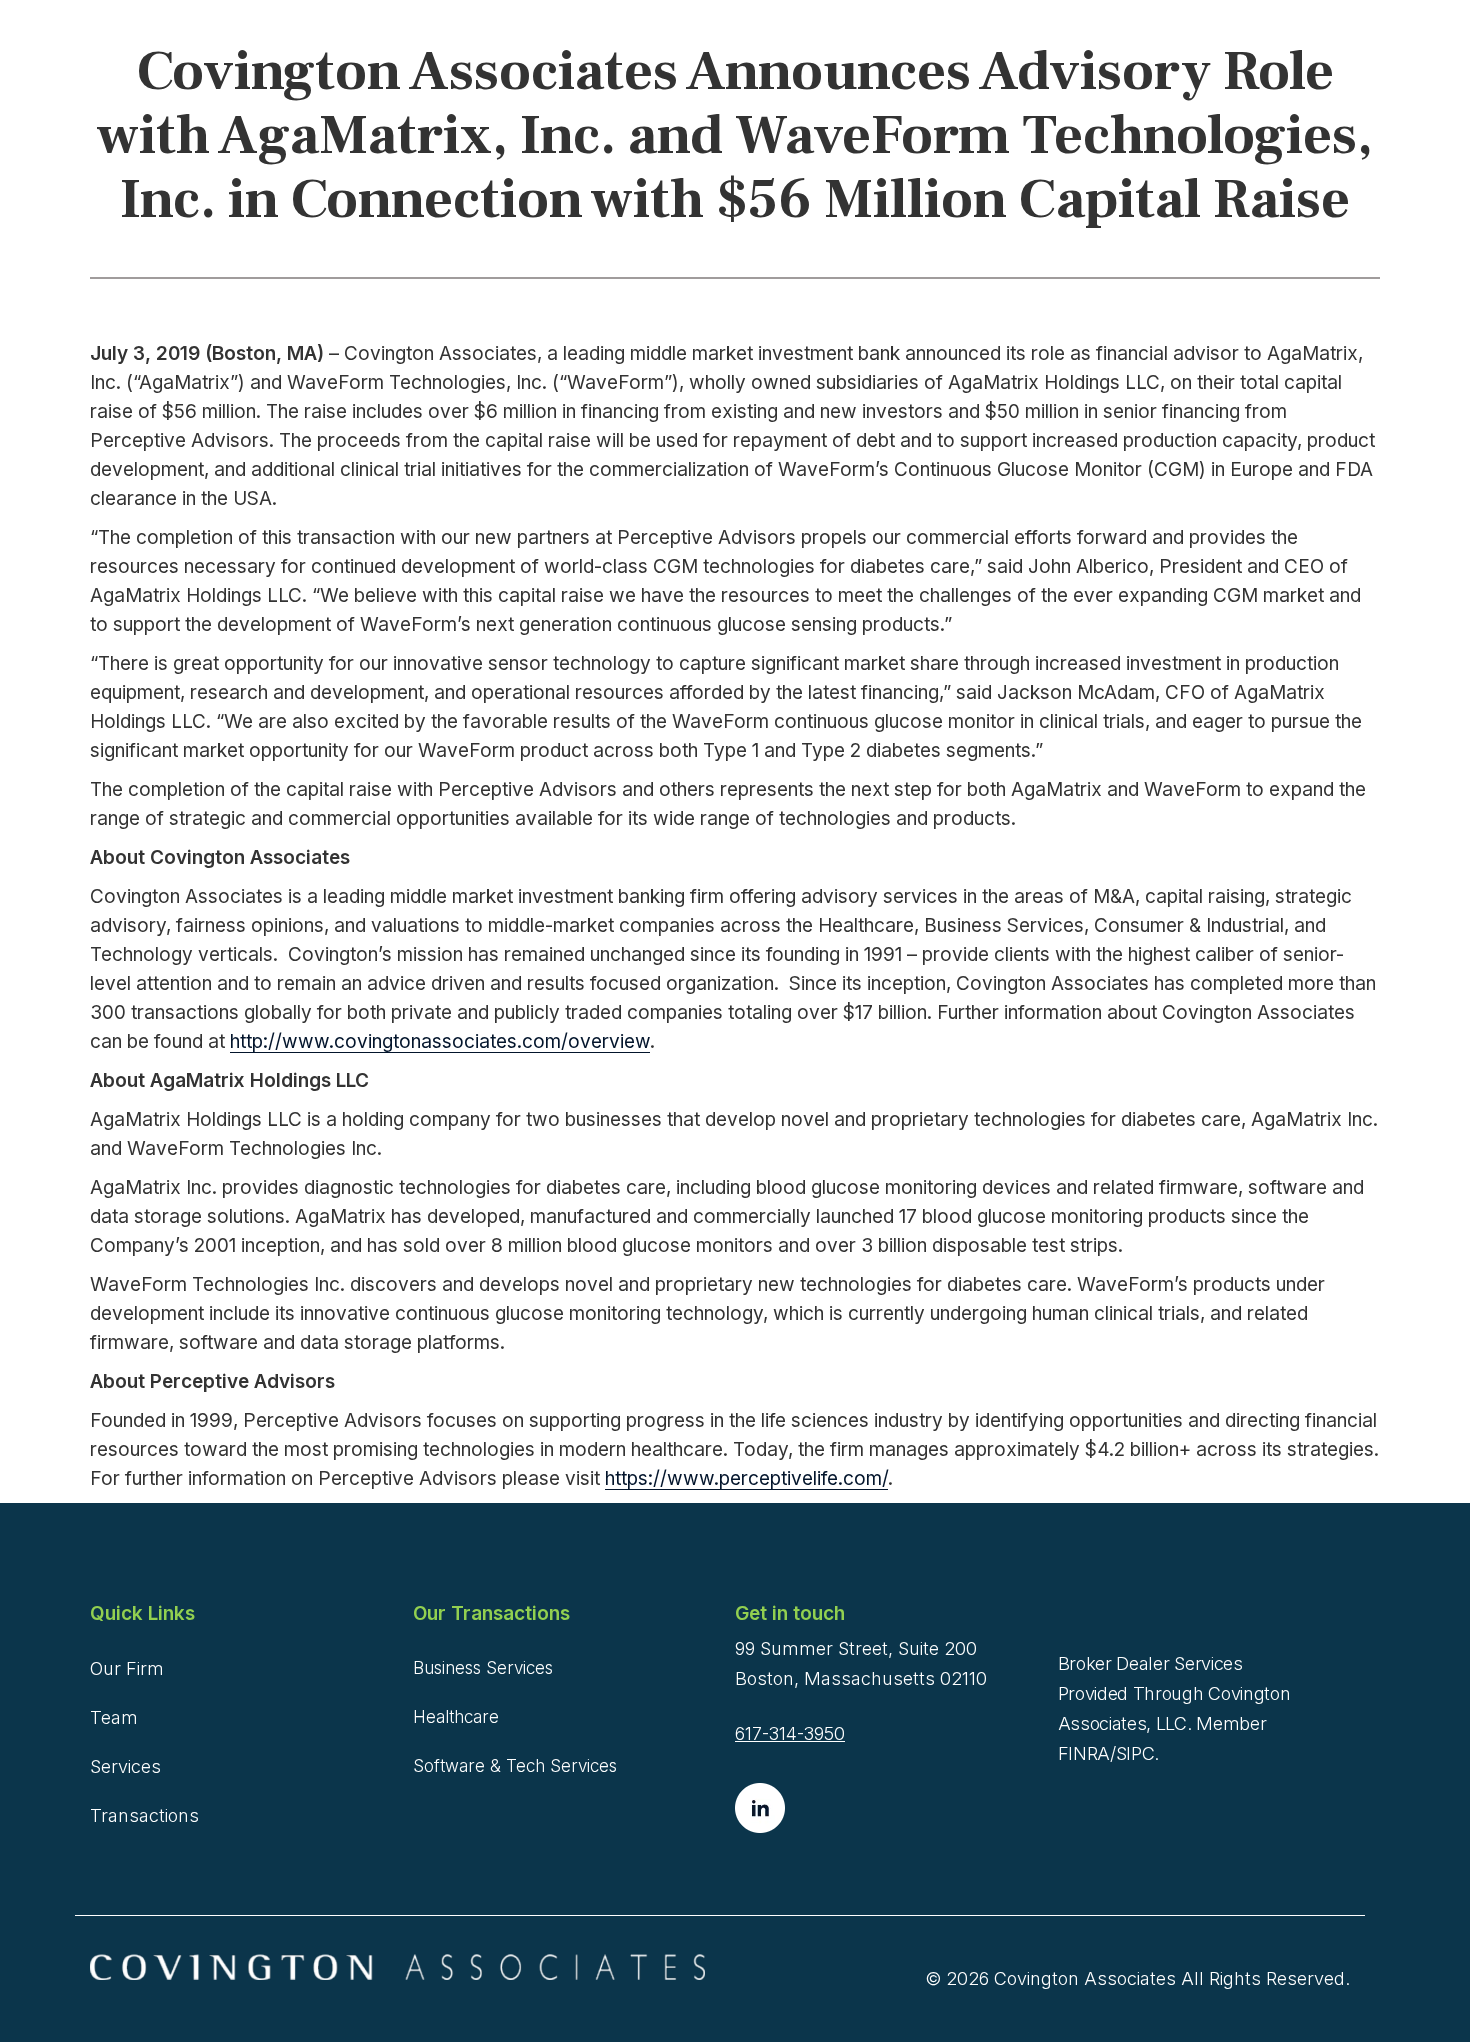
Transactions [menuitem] (144, 1815)
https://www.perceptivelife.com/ (746, 1478)
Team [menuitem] (114, 1717)
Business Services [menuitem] (483, 1668)
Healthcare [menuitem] (456, 1717)
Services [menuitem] (125, 1766)
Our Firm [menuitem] (127, 1668)
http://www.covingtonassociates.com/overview (440, 1041)
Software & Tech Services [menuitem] (515, 1766)
